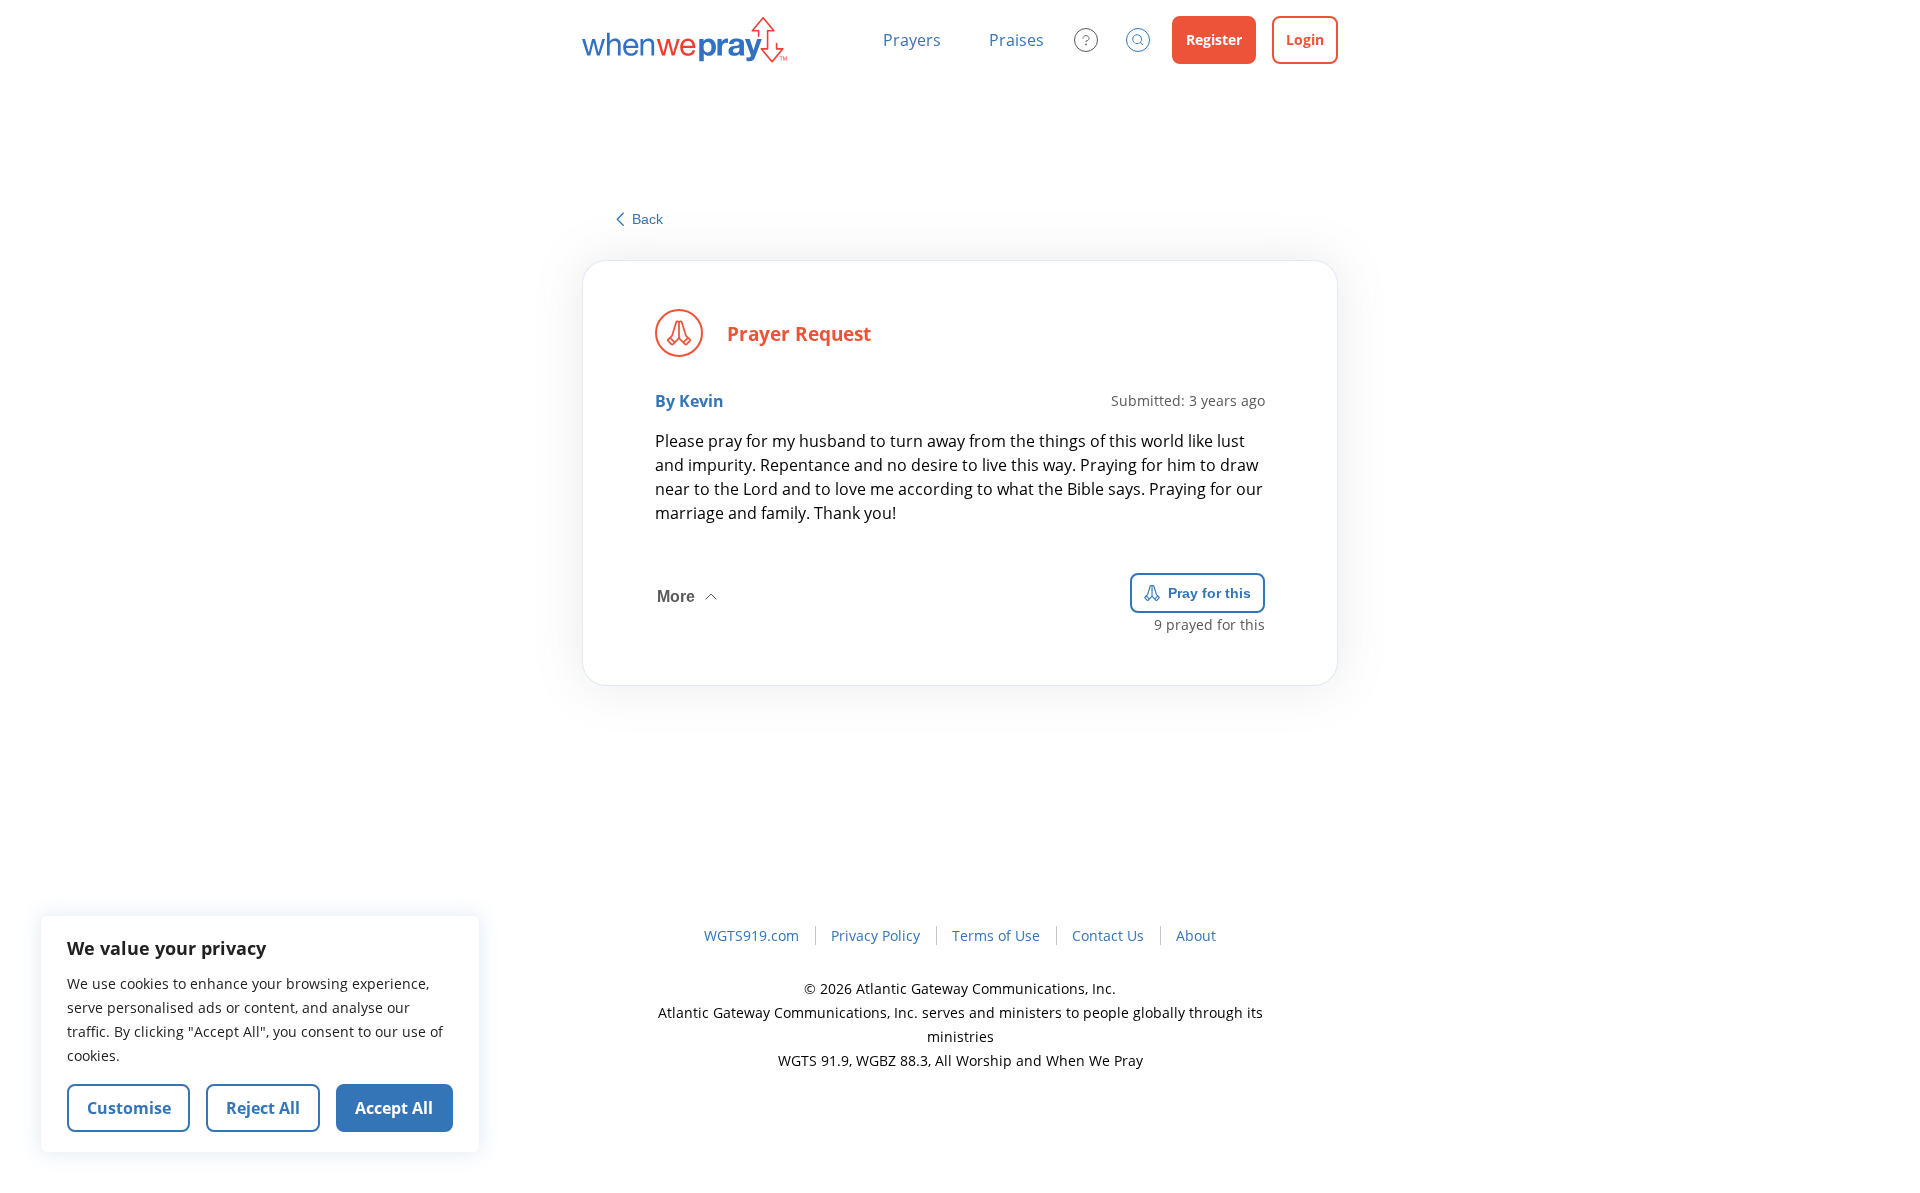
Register (1214, 39)
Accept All (394, 1108)
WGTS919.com (751, 935)
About (1196, 935)
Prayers (912, 40)
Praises (1016, 40)
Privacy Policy (875, 935)
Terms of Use (996, 935)
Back (647, 219)
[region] (260, 1034)
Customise (129, 1108)
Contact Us (1108, 935)
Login (1305, 39)
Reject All (263, 1108)
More (689, 589)
